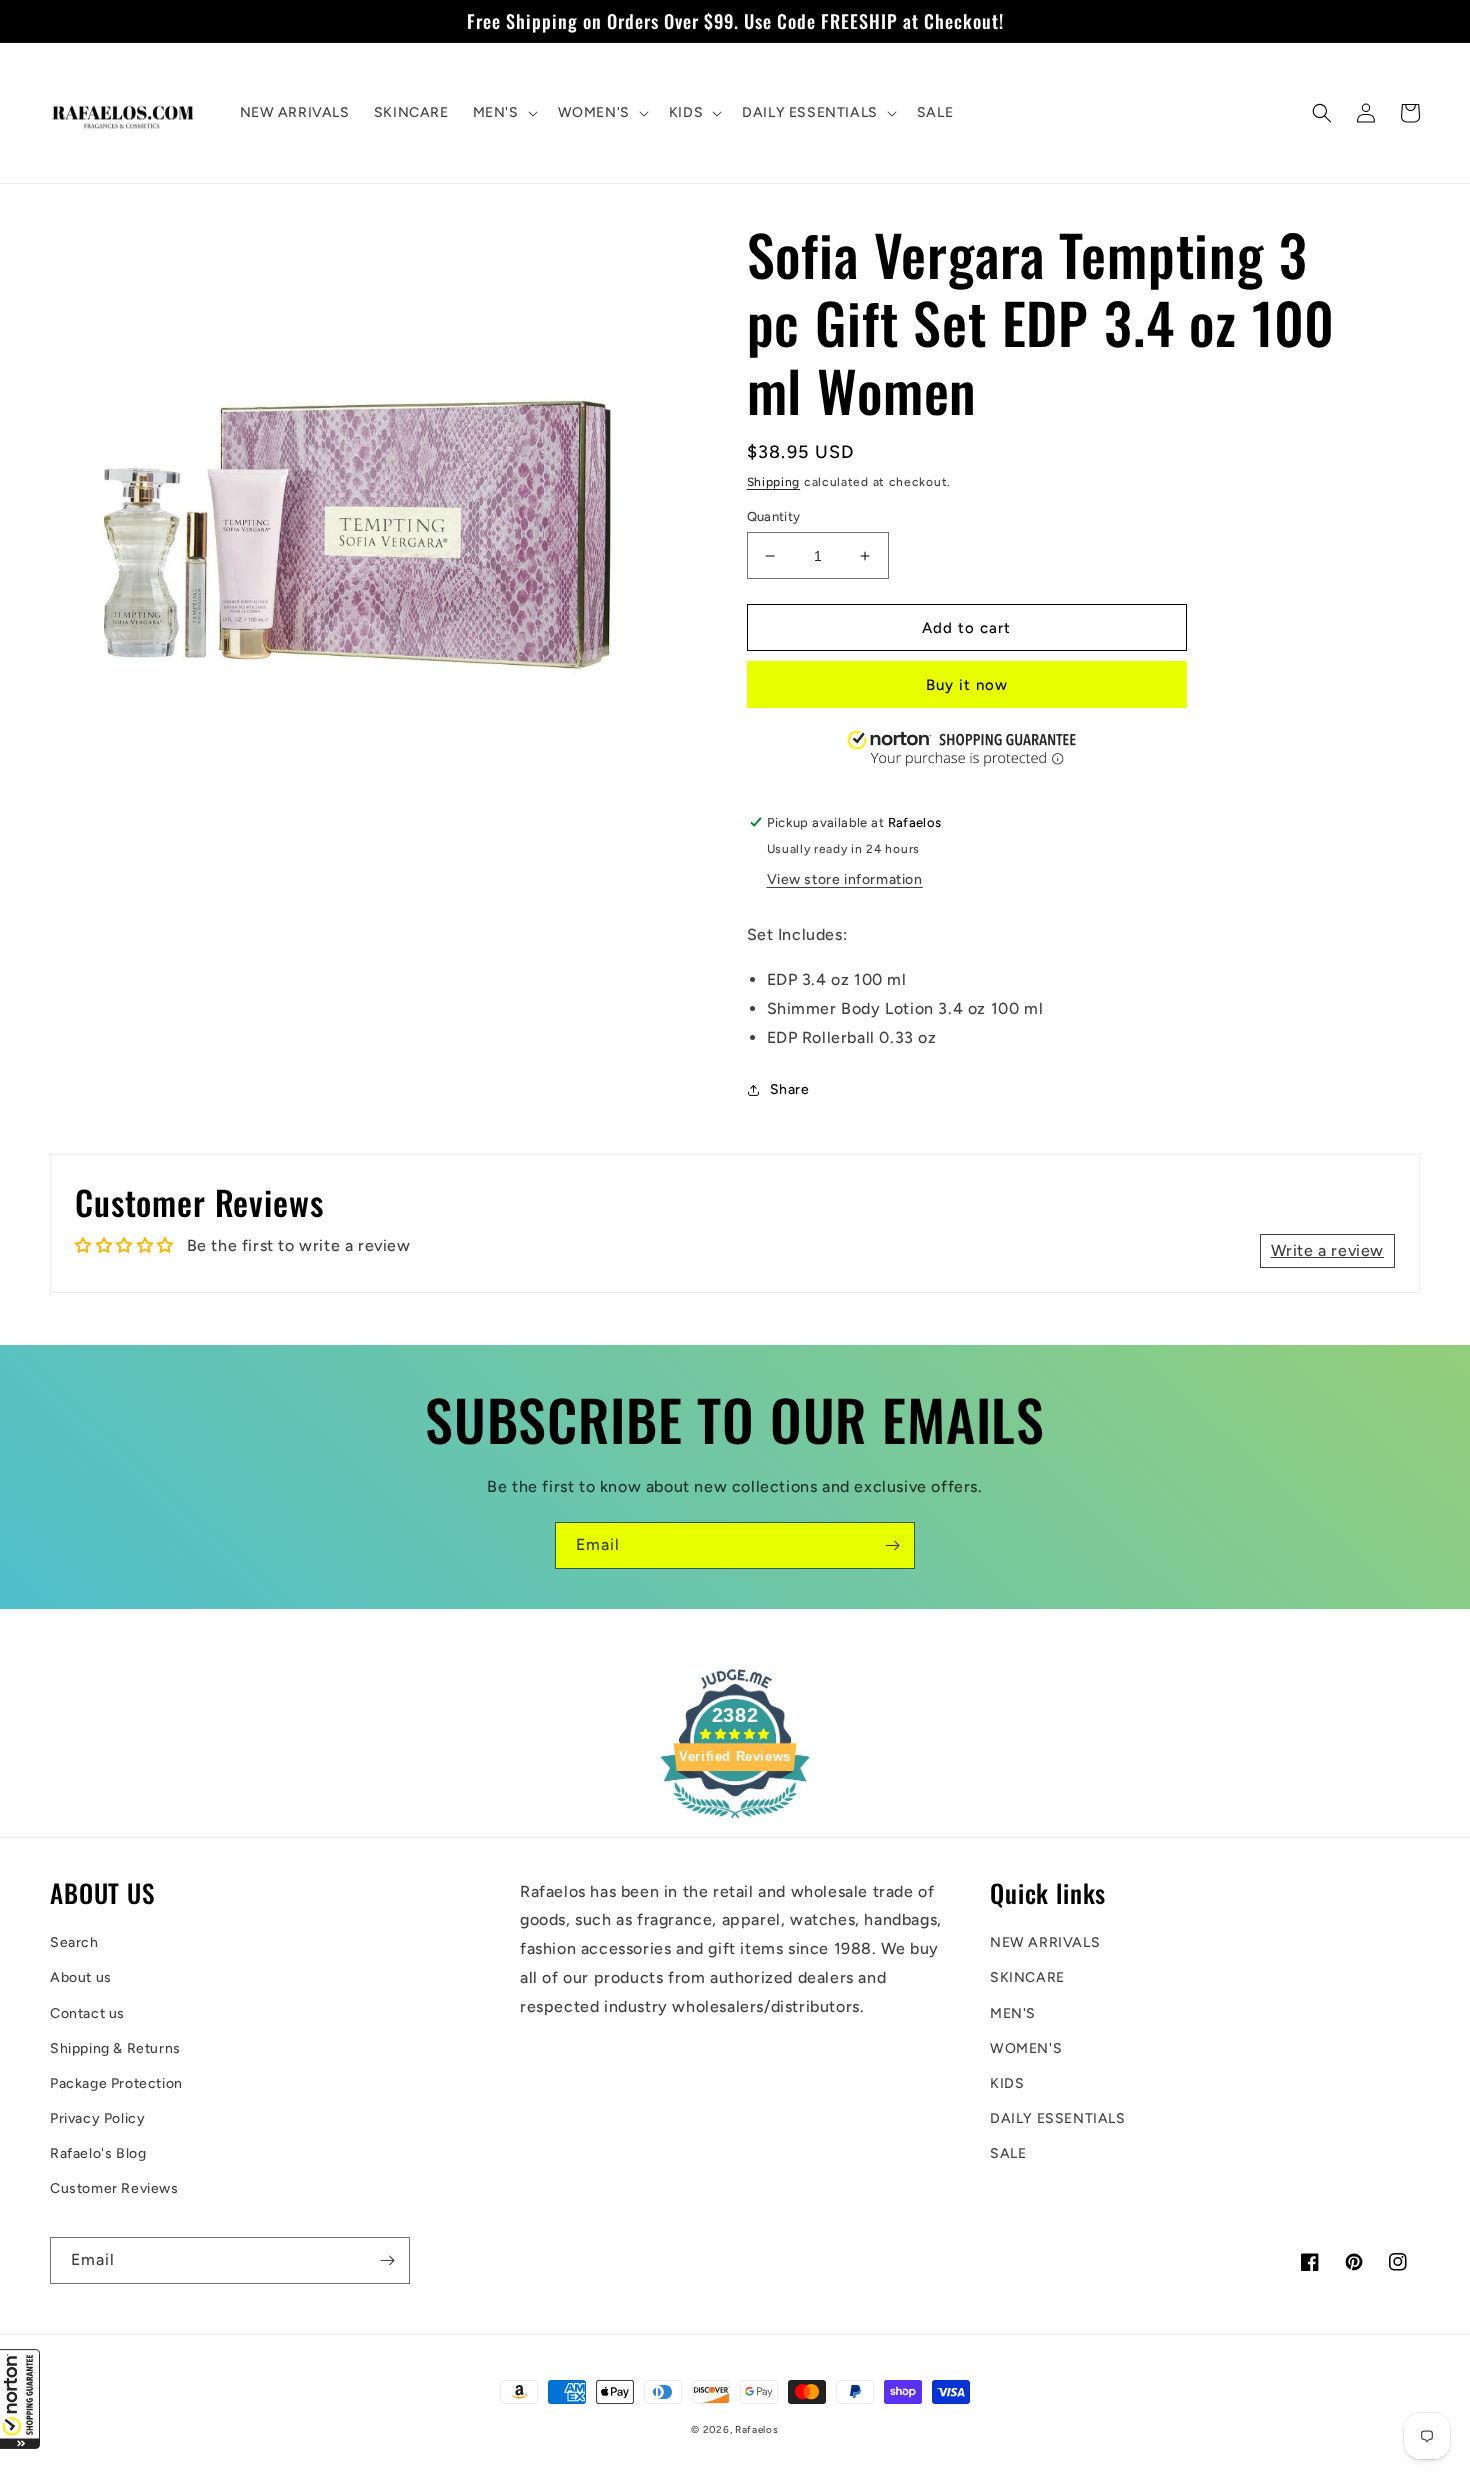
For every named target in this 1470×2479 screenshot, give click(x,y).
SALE (1008, 2153)
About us (81, 1977)
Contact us (87, 2013)
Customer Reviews (114, 2188)
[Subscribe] (892, 1545)
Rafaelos (757, 2429)
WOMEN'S (1026, 2048)
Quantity (774, 516)
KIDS (1007, 2083)
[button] (20, 2399)
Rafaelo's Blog (98, 2153)
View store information (845, 879)
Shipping (774, 482)
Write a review (1327, 1250)
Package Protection (116, 2083)
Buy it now (967, 685)
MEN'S (1013, 2013)
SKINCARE (1027, 1977)
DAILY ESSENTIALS (1058, 2118)
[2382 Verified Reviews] (735, 1821)
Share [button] (790, 1089)
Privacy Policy (97, 2118)
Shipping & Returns (115, 2048)
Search (74, 1942)
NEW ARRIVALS (1045, 1942)
